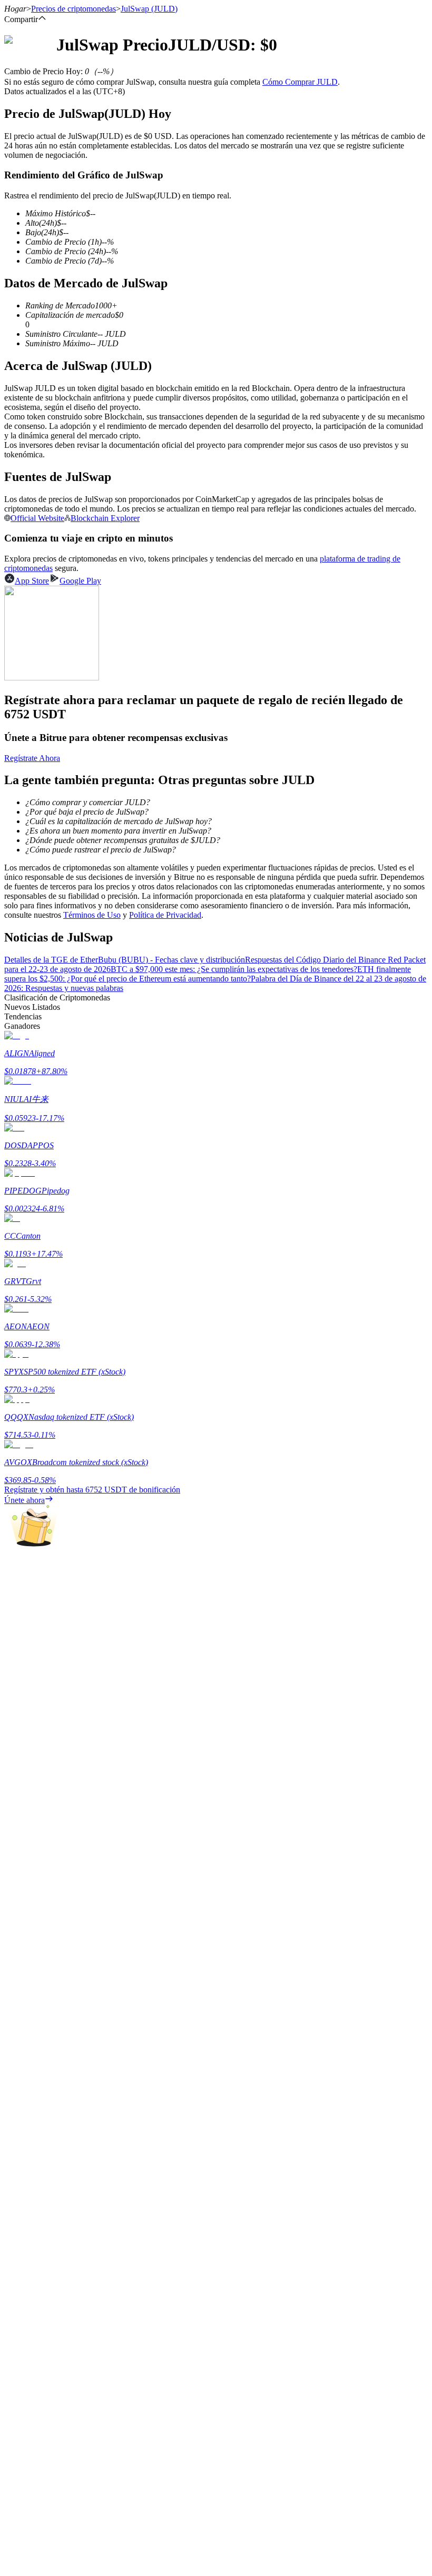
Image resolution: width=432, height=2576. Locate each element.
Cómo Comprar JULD (300, 82)
